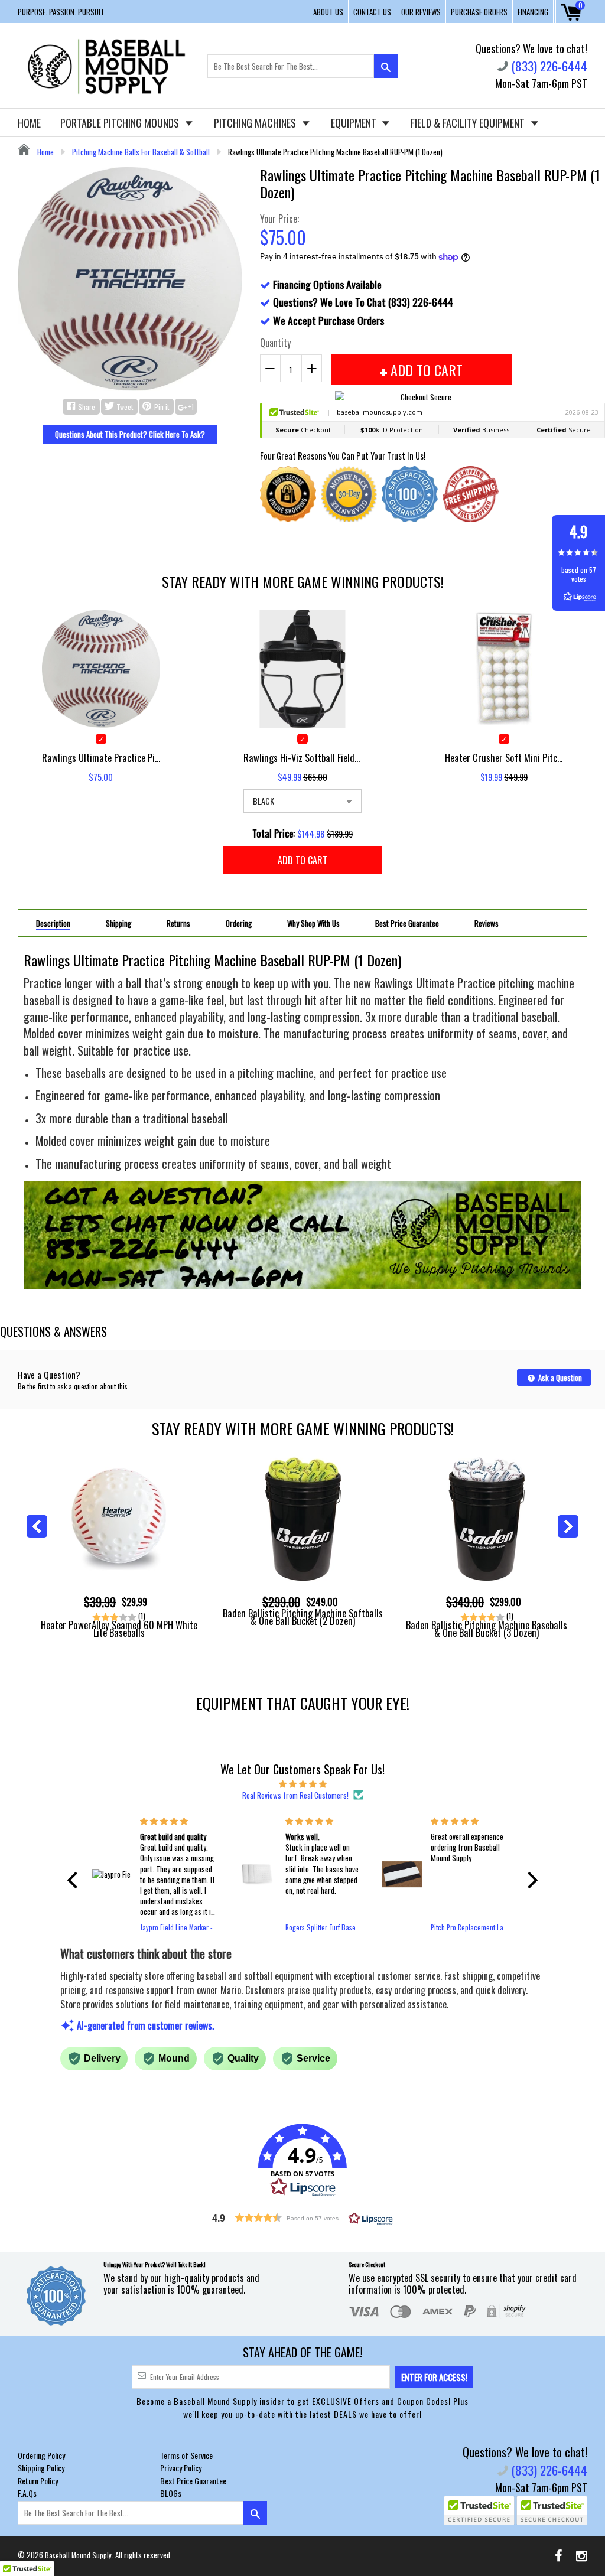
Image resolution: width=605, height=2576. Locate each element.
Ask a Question (559, 1377)
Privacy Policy (181, 2468)
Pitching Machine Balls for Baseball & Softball (141, 152)
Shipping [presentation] (118, 924)
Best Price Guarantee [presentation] (407, 924)
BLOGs (171, 2493)
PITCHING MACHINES (256, 123)
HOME (29, 123)
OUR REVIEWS (421, 12)
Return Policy (38, 2481)
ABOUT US (328, 12)
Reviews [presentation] (487, 924)
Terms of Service (186, 2455)
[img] (302, 1783)
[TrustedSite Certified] (479, 2510)
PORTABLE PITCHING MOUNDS (121, 123)
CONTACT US (372, 12)
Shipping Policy (41, 2468)
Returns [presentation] (178, 924)
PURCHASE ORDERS (479, 12)
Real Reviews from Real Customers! (295, 1795)
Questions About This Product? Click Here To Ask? (130, 434)
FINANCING (533, 12)
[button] (76, 1880)
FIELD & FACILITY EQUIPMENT (469, 123)
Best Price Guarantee (193, 2481)
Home (45, 152)
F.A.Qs (27, 2493)
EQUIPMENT (355, 123)
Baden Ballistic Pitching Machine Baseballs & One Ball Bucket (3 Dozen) (487, 1629)
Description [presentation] (53, 924)
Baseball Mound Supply (78, 2555)
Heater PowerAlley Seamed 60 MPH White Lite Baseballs (119, 1629)
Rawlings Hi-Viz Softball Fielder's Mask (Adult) (302, 758)
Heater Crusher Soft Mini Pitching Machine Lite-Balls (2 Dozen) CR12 (504, 758)
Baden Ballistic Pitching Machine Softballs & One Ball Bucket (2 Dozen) (303, 1617)
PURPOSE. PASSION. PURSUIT (61, 12)
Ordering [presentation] (239, 924)
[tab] (53, 923)
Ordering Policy (41, 2455)
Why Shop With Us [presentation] (313, 924)
